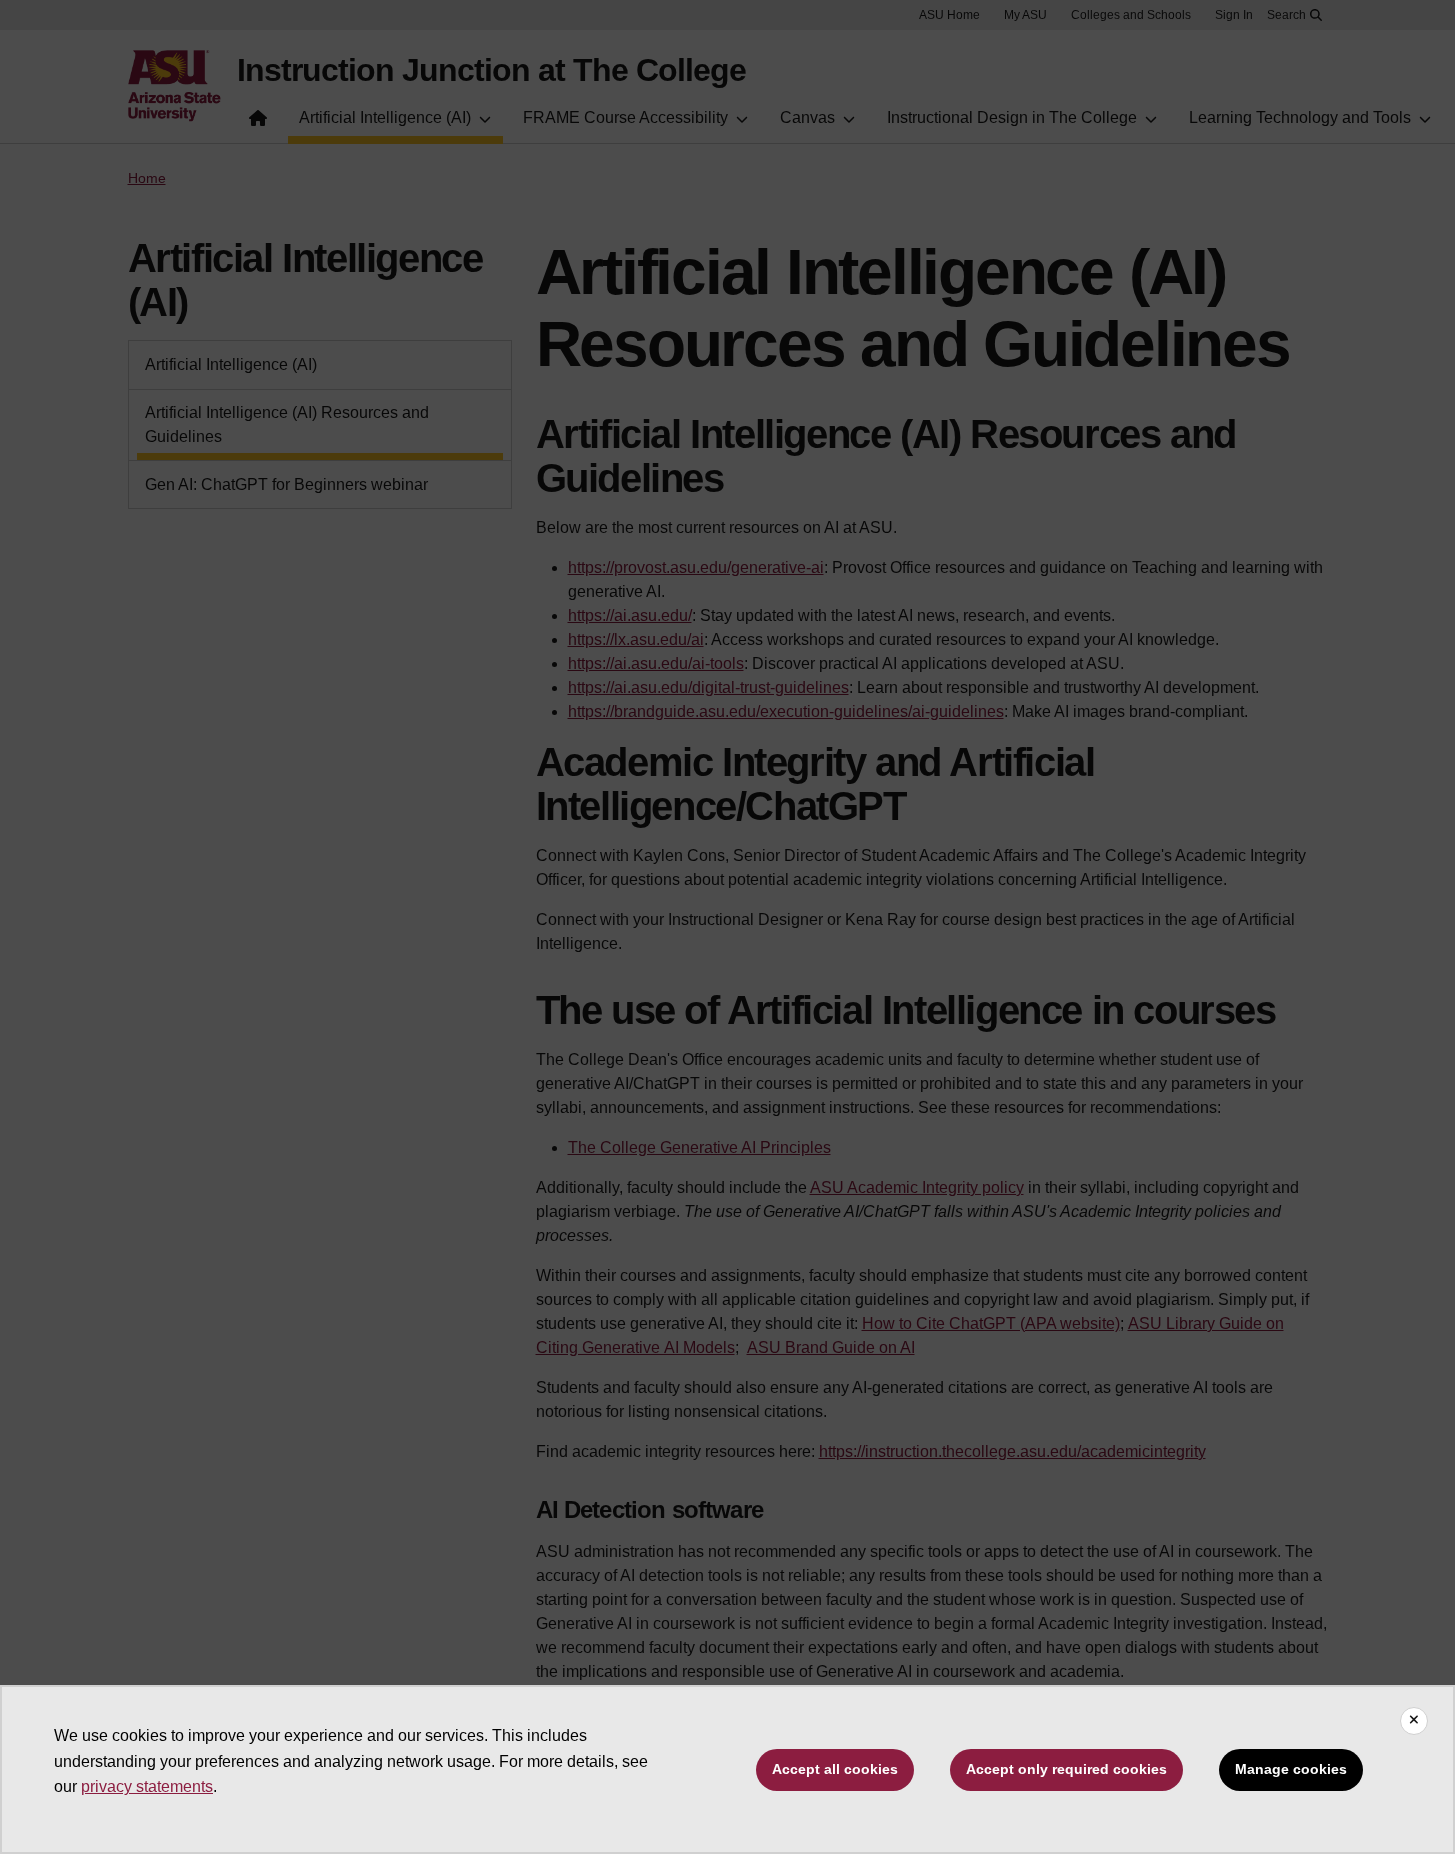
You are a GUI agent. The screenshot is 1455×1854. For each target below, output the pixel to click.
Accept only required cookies (1066, 1769)
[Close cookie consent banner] (1414, 1721)
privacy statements (147, 1786)
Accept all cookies (835, 1769)
